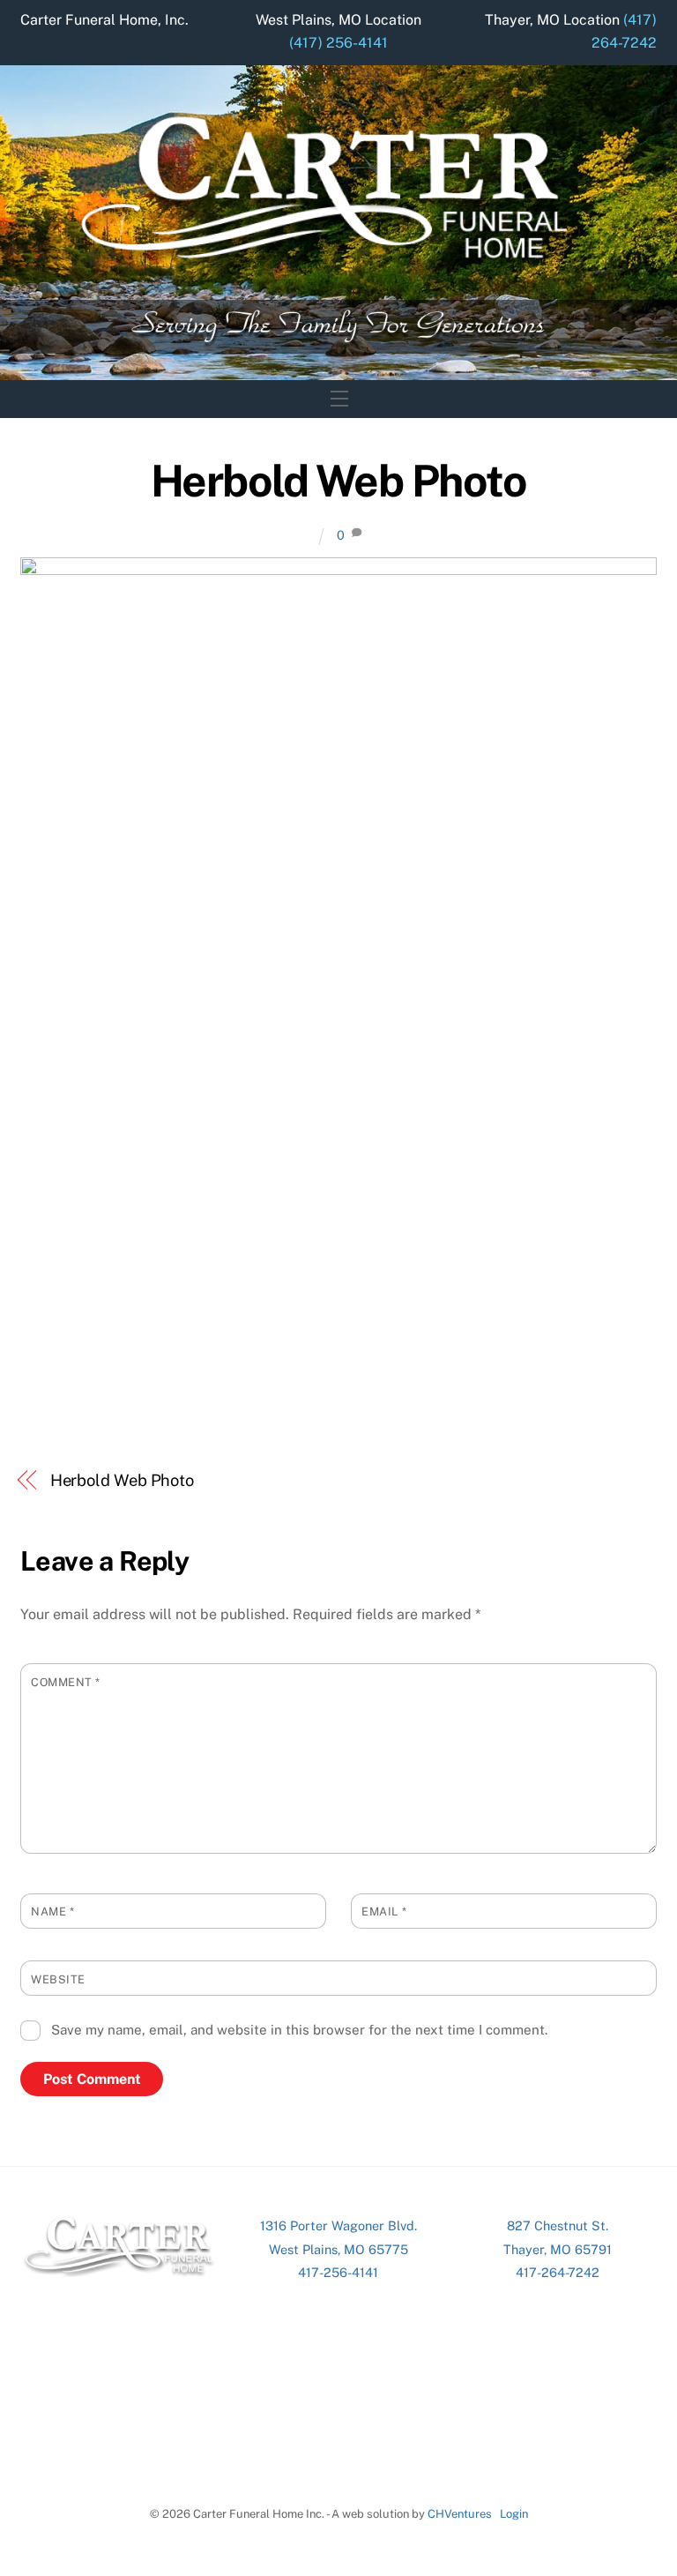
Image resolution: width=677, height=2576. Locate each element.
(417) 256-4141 (338, 43)
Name (52, 1911)
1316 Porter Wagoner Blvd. (338, 2225)
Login (514, 2514)
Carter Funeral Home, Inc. (104, 20)
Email (384, 1911)
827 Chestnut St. (558, 2225)
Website (58, 1979)
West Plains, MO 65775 (338, 2249)
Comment (66, 1682)
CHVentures (460, 2514)
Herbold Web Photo (339, 481)
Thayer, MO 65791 (558, 2249)
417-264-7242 (558, 2272)
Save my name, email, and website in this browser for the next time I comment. (299, 2030)
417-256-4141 (338, 2272)
